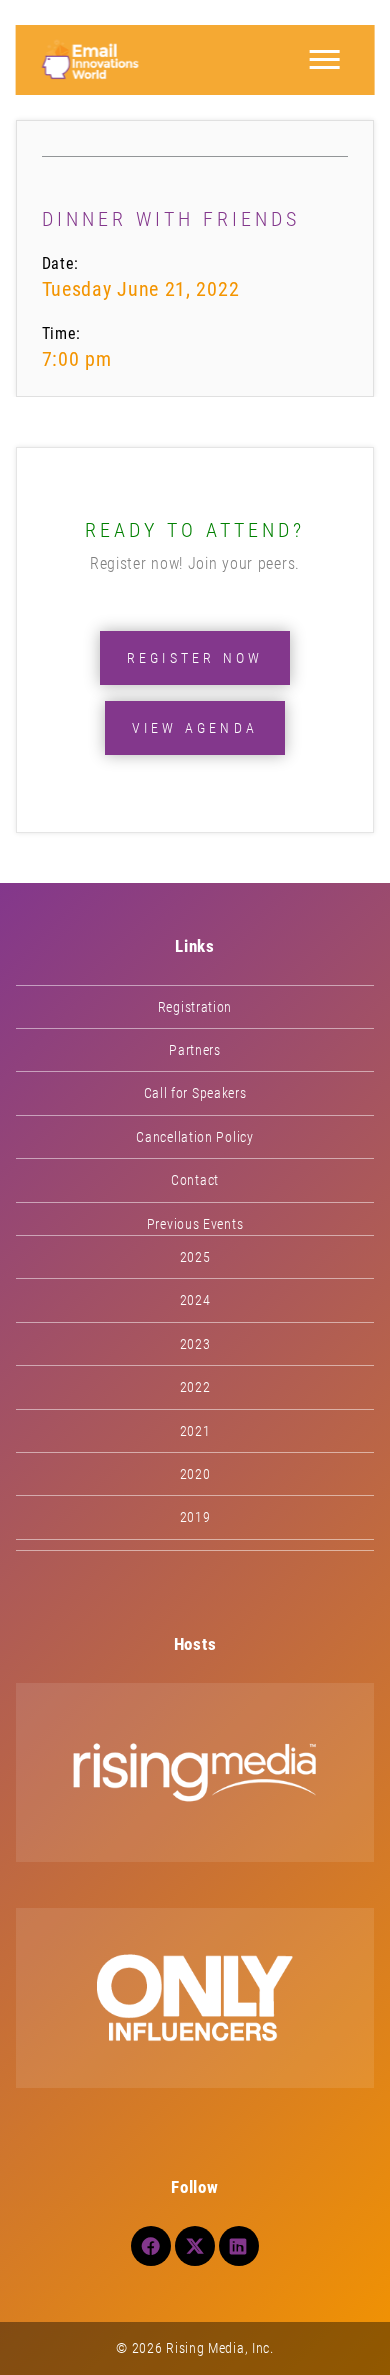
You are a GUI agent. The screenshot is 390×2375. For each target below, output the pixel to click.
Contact (195, 1180)
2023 (195, 1344)
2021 (195, 1431)
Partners (195, 1050)
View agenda (195, 728)
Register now (195, 658)
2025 (195, 1257)
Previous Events (195, 1224)
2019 (195, 1517)
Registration (195, 1007)
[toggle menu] (324, 60)
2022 (195, 1387)
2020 (195, 1474)
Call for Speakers (195, 1093)
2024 (195, 1300)
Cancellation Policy (194, 1137)
